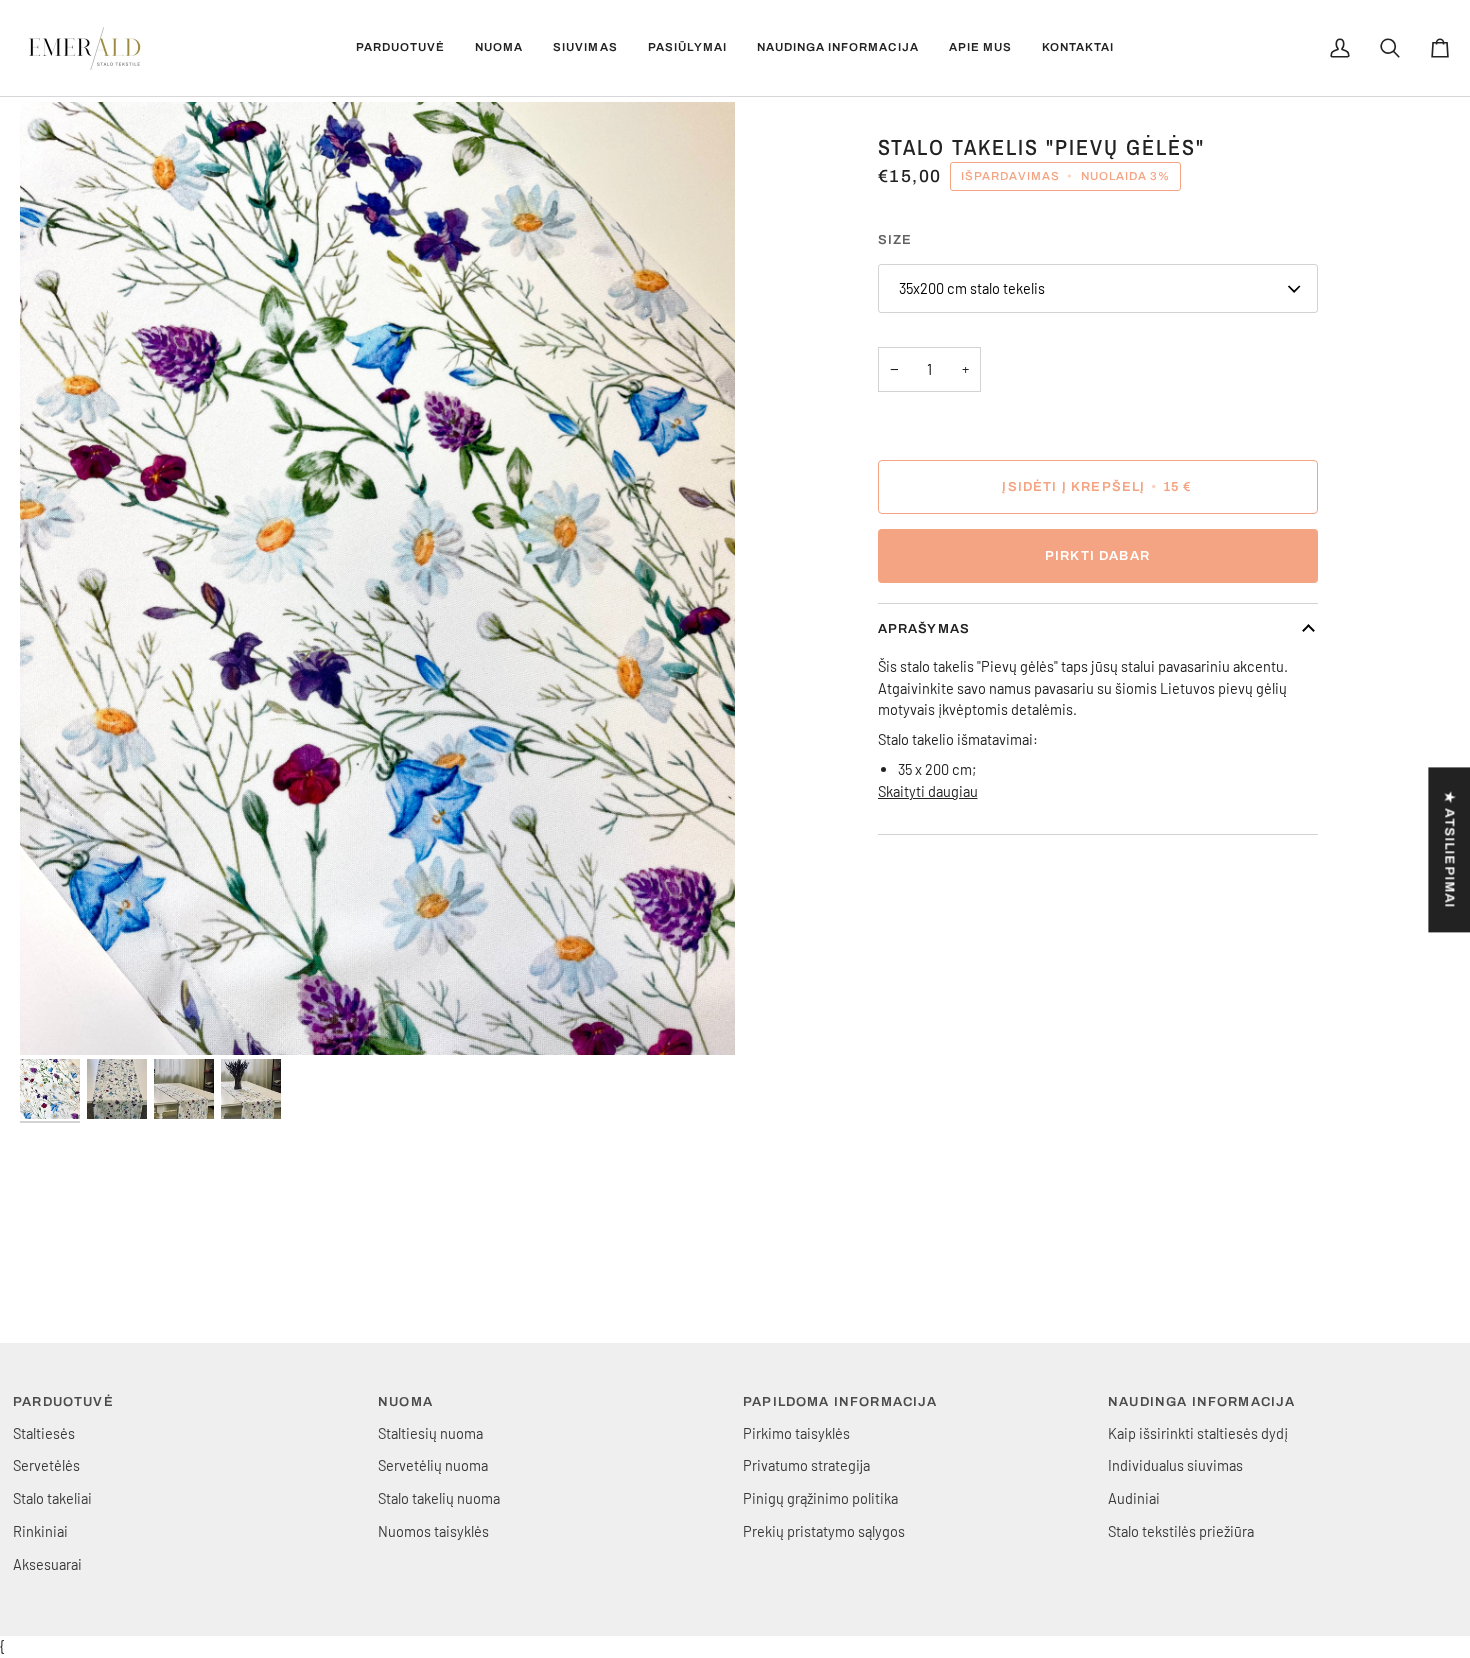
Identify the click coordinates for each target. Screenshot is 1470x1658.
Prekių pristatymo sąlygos (824, 1531)
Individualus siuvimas (1175, 1465)
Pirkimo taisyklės (796, 1433)
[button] (400, 48)
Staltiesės (44, 1433)
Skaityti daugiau (928, 791)
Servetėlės (46, 1465)
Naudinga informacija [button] (1201, 1402)
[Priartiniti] (377, 578)
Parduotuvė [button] (63, 1402)
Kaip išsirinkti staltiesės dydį (1198, 1433)
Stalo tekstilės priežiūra (1181, 1531)
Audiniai (1134, 1498)
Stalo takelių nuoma (439, 1498)
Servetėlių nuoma (433, 1465)
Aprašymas (924, 629)
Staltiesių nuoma (430, 1433)
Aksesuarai (47, 1564)
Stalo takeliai (52, 1498)
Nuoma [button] (405, 1402)
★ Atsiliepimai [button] (1449, 849)
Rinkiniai (40, 1531)
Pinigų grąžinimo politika (820, 1498)
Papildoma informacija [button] (840, 1402)
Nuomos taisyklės (433, 1531)
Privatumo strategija (806, 1465)
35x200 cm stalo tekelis (972, 288)
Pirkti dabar (1097, 556)
